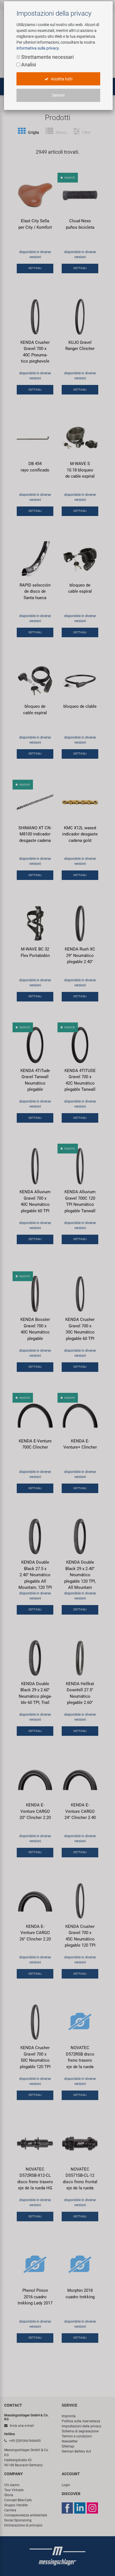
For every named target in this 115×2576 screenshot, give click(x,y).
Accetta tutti (61, 79)
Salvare (58, 95)
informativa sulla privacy (38, 48)
